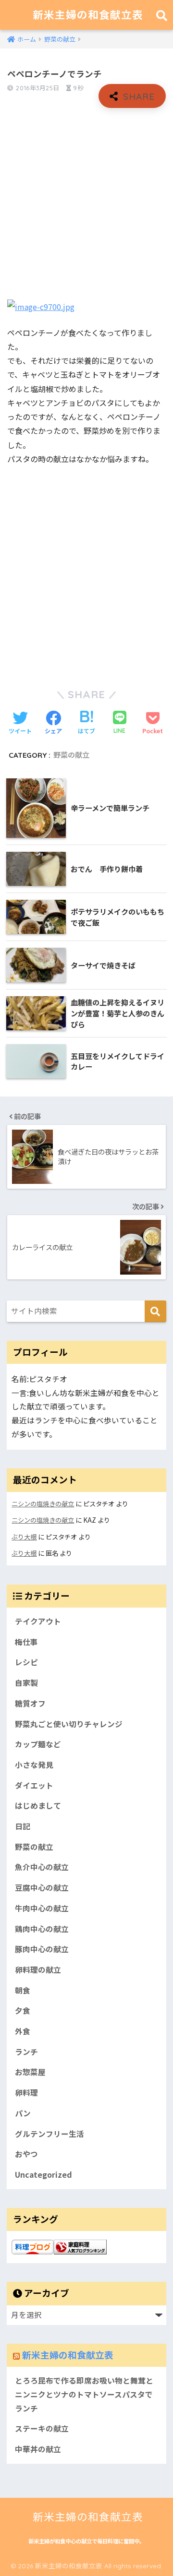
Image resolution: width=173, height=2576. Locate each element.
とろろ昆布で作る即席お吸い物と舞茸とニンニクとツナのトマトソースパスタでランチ (84, 2394)
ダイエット (34, 1785)
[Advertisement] (86, 204)
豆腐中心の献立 (42, 1888)
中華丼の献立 (38, 2449)
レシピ (26, 1662)
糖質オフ (30, 1703)
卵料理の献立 (38, 1970)
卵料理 (26, 2093)
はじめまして (38, 1806)
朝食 (23, 1990)
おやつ (26, 2154)
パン (23, 2113)
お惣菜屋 (30, 2072)
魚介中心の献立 (42, 1867)
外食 (23, 2031)
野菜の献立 (71, 755)
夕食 (23, 2010)
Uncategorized (43, 2175)
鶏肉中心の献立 (42, 1929)
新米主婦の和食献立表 (88, 15)
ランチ (26, 2052)
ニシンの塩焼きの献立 (43, 1504)
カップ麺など (38, 1744)
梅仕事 (26, 1642)
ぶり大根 (24, 1537)
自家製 (26, 1683)
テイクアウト (38, 1621)
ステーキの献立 (42, 2428)
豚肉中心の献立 (42, 1949)
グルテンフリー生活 (49, 2134)
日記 (23, 1826)
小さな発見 (34, 1765)
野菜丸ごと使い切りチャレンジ (69, 1724)
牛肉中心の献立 (42, 1908)
